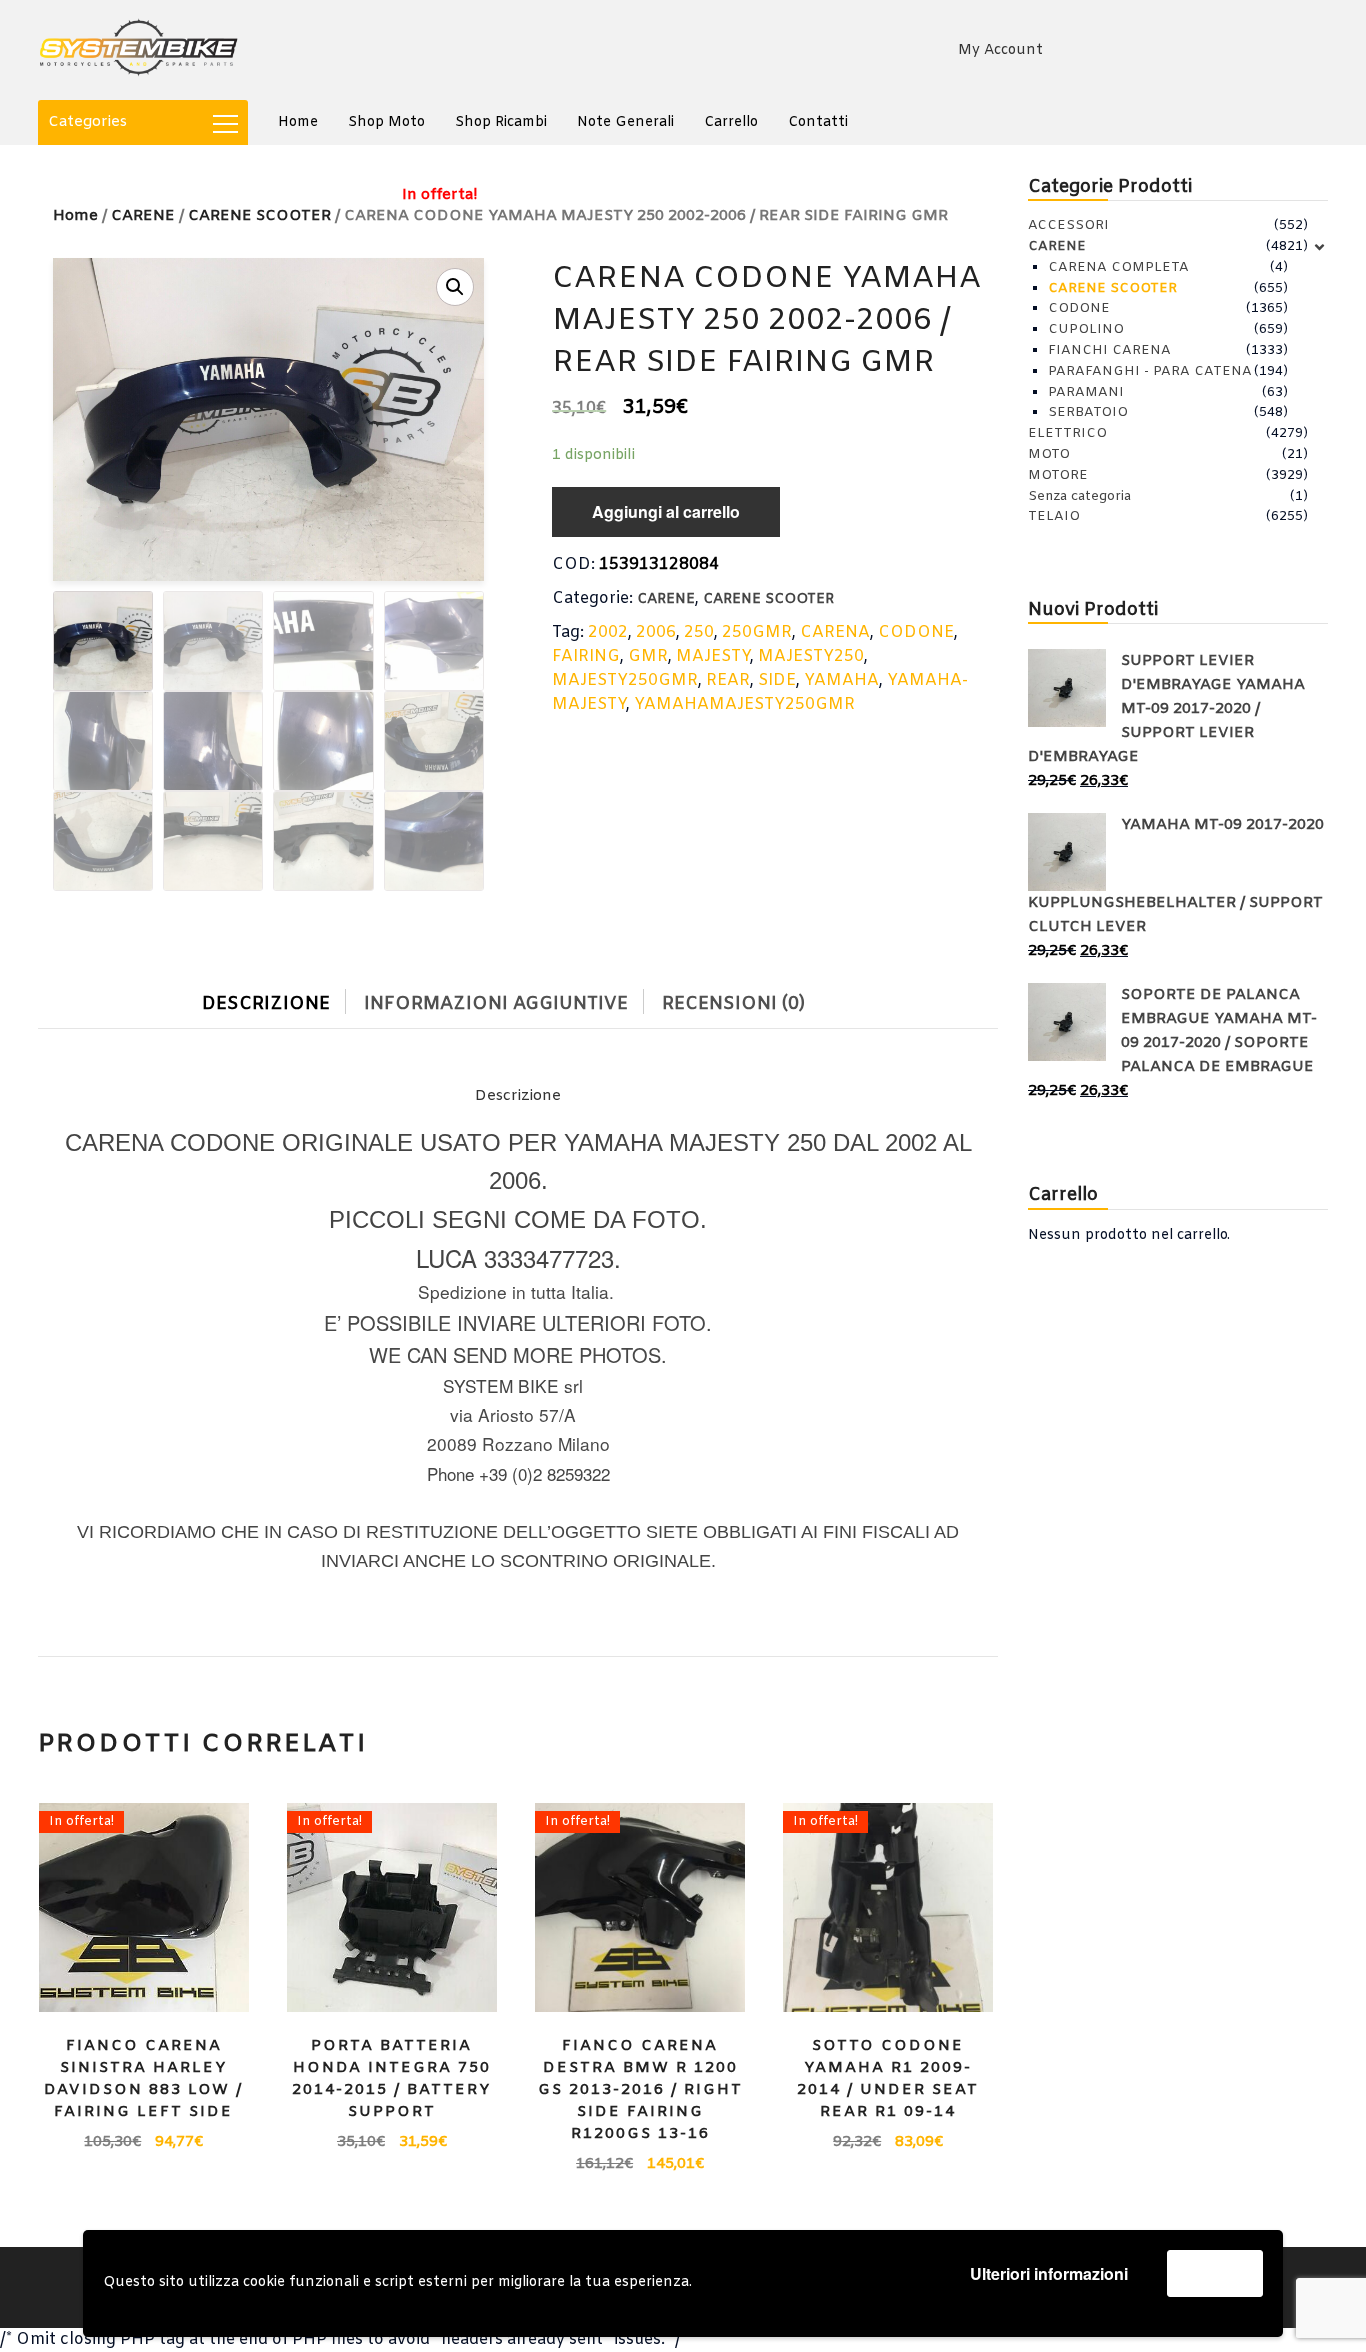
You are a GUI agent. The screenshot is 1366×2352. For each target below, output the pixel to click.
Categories (87, 122)
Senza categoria (1079, 496)
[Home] (138, 50)
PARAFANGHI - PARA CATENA (1150, 371)
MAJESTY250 (811, 656)
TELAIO (1054, 516)
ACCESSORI (1068, 225)
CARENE (143, 216)
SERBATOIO (1088, 412)
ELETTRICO (1067, 433)
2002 (608, 632)
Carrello (731, 122)
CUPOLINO (1086, 329)
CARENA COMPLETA (1118, 267)
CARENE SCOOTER (768, 599)
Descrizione (266, 1004)
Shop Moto (386, 122)
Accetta (1215, 2272)
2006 (656, 632)
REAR (728, 680)
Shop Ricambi (501, 122)
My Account (1000, 50)
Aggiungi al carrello (666, 511)
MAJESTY (713, 656)
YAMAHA (841, 680)
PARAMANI (1086, 392)
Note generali (625, 122)
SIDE (777, 680)
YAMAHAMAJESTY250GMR (744, 704)
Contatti (818, 122)
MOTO (1049, 454)
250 (699, 632)
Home (298, 122)
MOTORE (1058, 475)
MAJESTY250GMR (625, 680)
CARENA (835, 632)
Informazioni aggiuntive (496, 1004)
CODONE (916, 632)
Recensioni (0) (733, 1004)
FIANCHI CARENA (1109, 350)
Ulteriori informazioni (1049, 2273)
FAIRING (586, 656)
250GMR (757, 632)
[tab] (281, 999)
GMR (648, 656)
